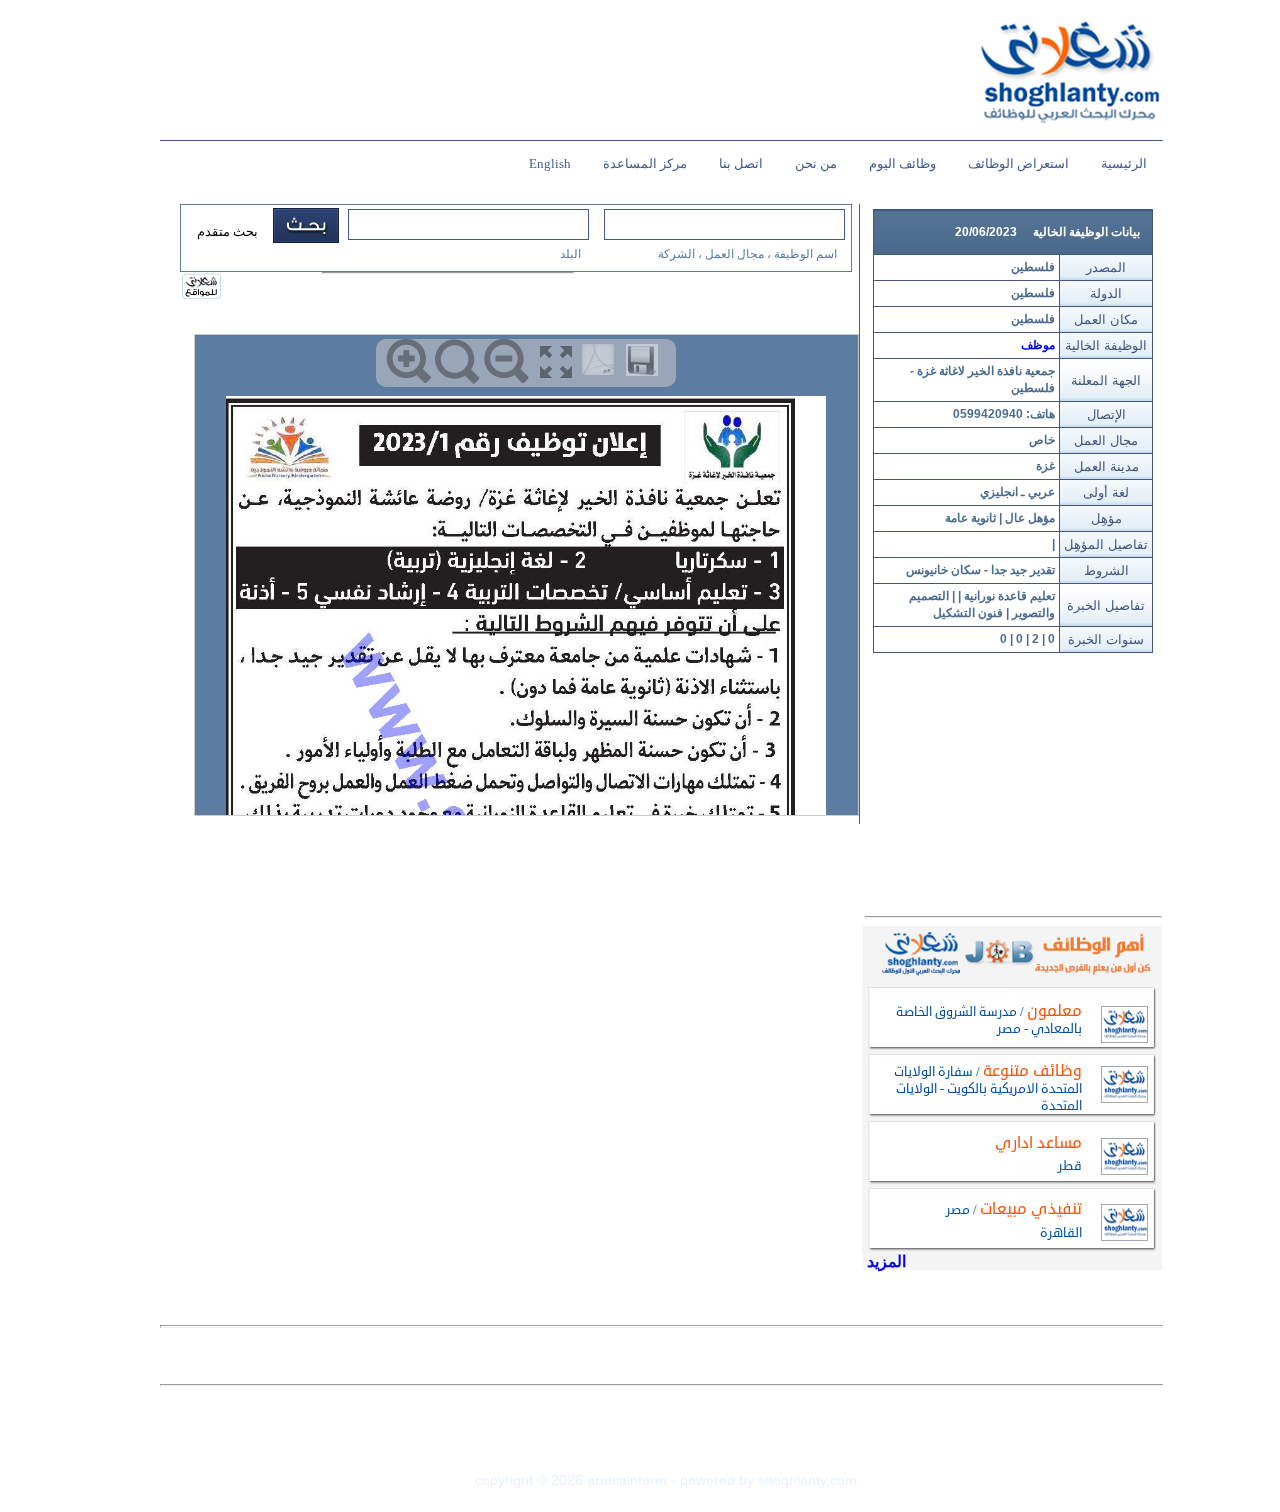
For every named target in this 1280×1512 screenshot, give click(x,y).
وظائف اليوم (902, 163)
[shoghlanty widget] (202, 288)
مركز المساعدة (645, 163)
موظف (1038, 345)
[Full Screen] (555, 361)
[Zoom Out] (506, 361)
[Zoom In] (408, 361)
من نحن (816, 163)
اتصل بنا (741, 163)
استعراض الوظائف (1018, 163)
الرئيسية (1124, 163)
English (550, 163)
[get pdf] (602, 364)
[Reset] (457, 361)
